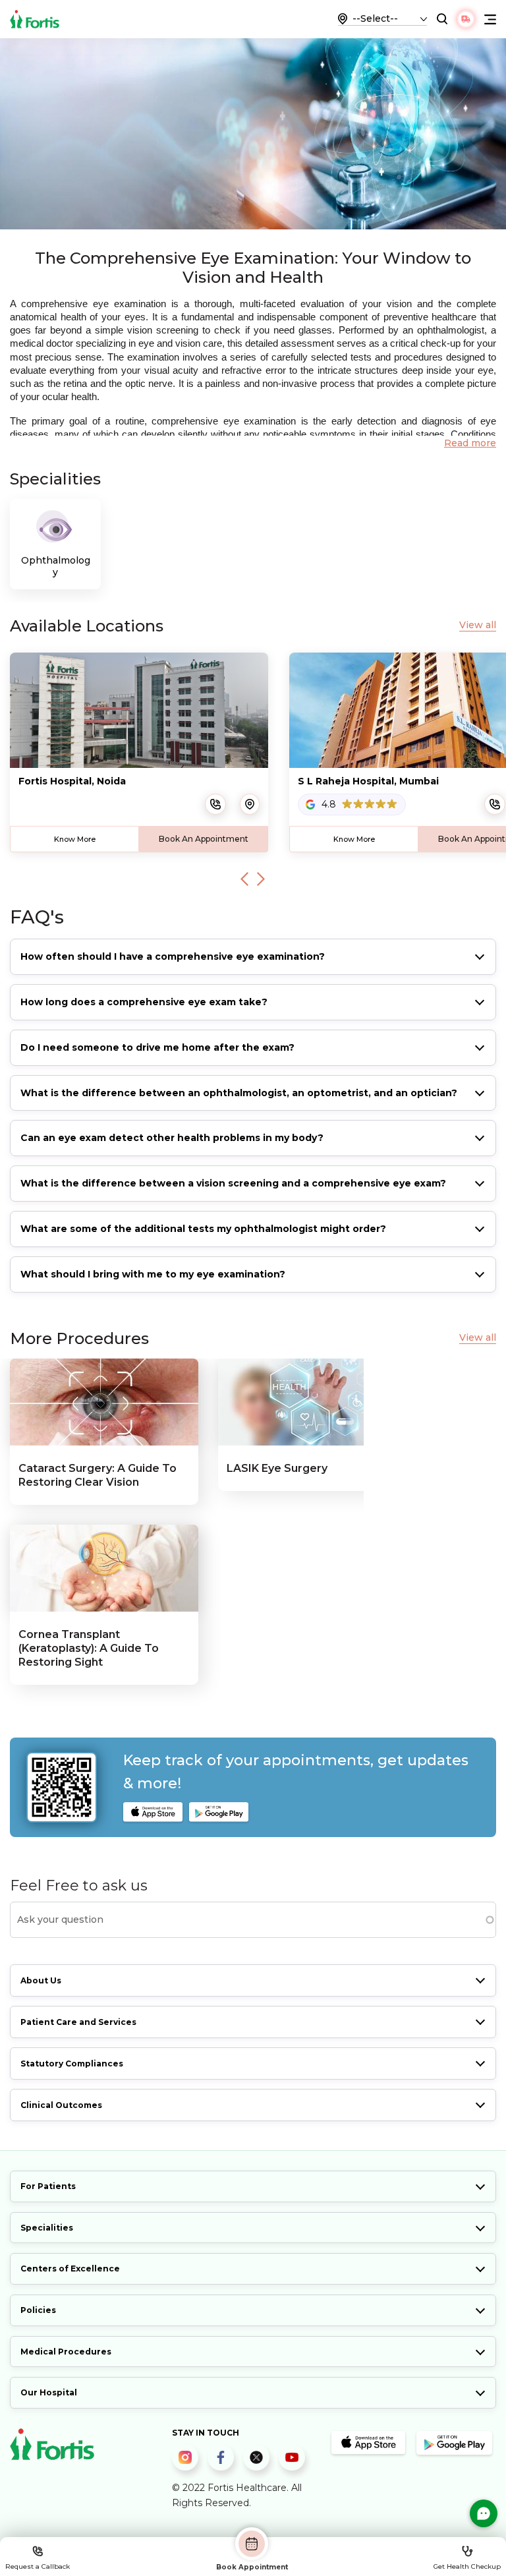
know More (75, 839)
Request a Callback (38, 2566)
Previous (244, 879)
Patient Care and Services (78, 2022)
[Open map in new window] (250, 804)
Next (261, 879)
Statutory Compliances (72, 2064)
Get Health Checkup (467, 2566)
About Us (41, 1980)
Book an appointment (204, 839)
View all (478, 625)
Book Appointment (252, 2567)
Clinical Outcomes (61, 2105)
